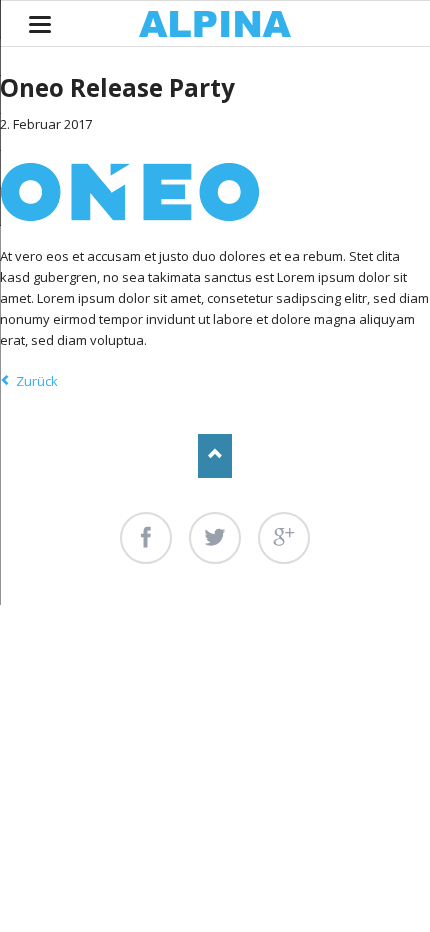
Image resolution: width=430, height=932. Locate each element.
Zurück (37, 381)
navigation (40, 24)
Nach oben (215, 455)
